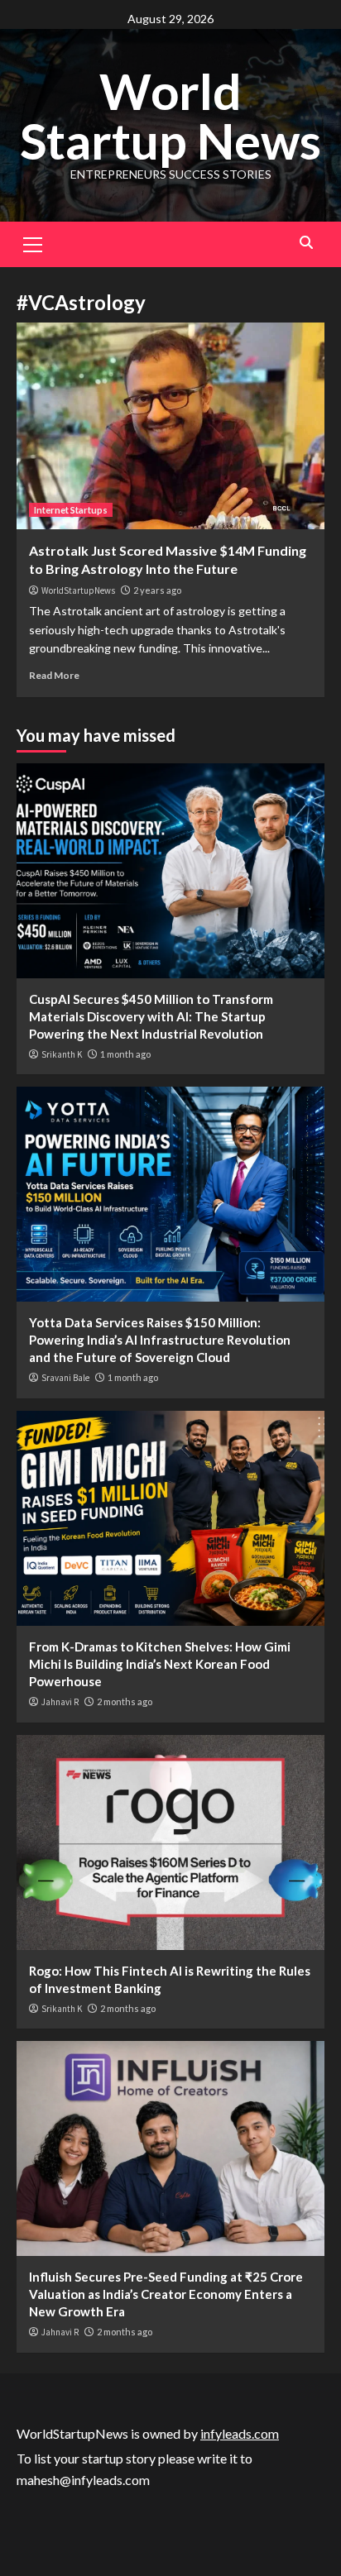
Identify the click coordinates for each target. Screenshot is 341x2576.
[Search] (306, 243)
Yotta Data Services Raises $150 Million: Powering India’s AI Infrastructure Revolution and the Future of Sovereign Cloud (160, 1340)
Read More (54, 675)
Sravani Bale (65, 1378)
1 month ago (125, 1054)
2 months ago (125, 1701)
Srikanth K (62, 1054)
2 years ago (157, 590)
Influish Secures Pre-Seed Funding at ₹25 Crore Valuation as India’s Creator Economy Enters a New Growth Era (166, 2294)
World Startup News (170, 116)
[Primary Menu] (33, 242)
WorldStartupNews (78, 590)
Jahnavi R (60, 1702)
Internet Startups (71, 510)
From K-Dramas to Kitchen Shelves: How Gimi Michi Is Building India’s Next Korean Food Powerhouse (160, 1664)
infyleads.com (240, 2433)
